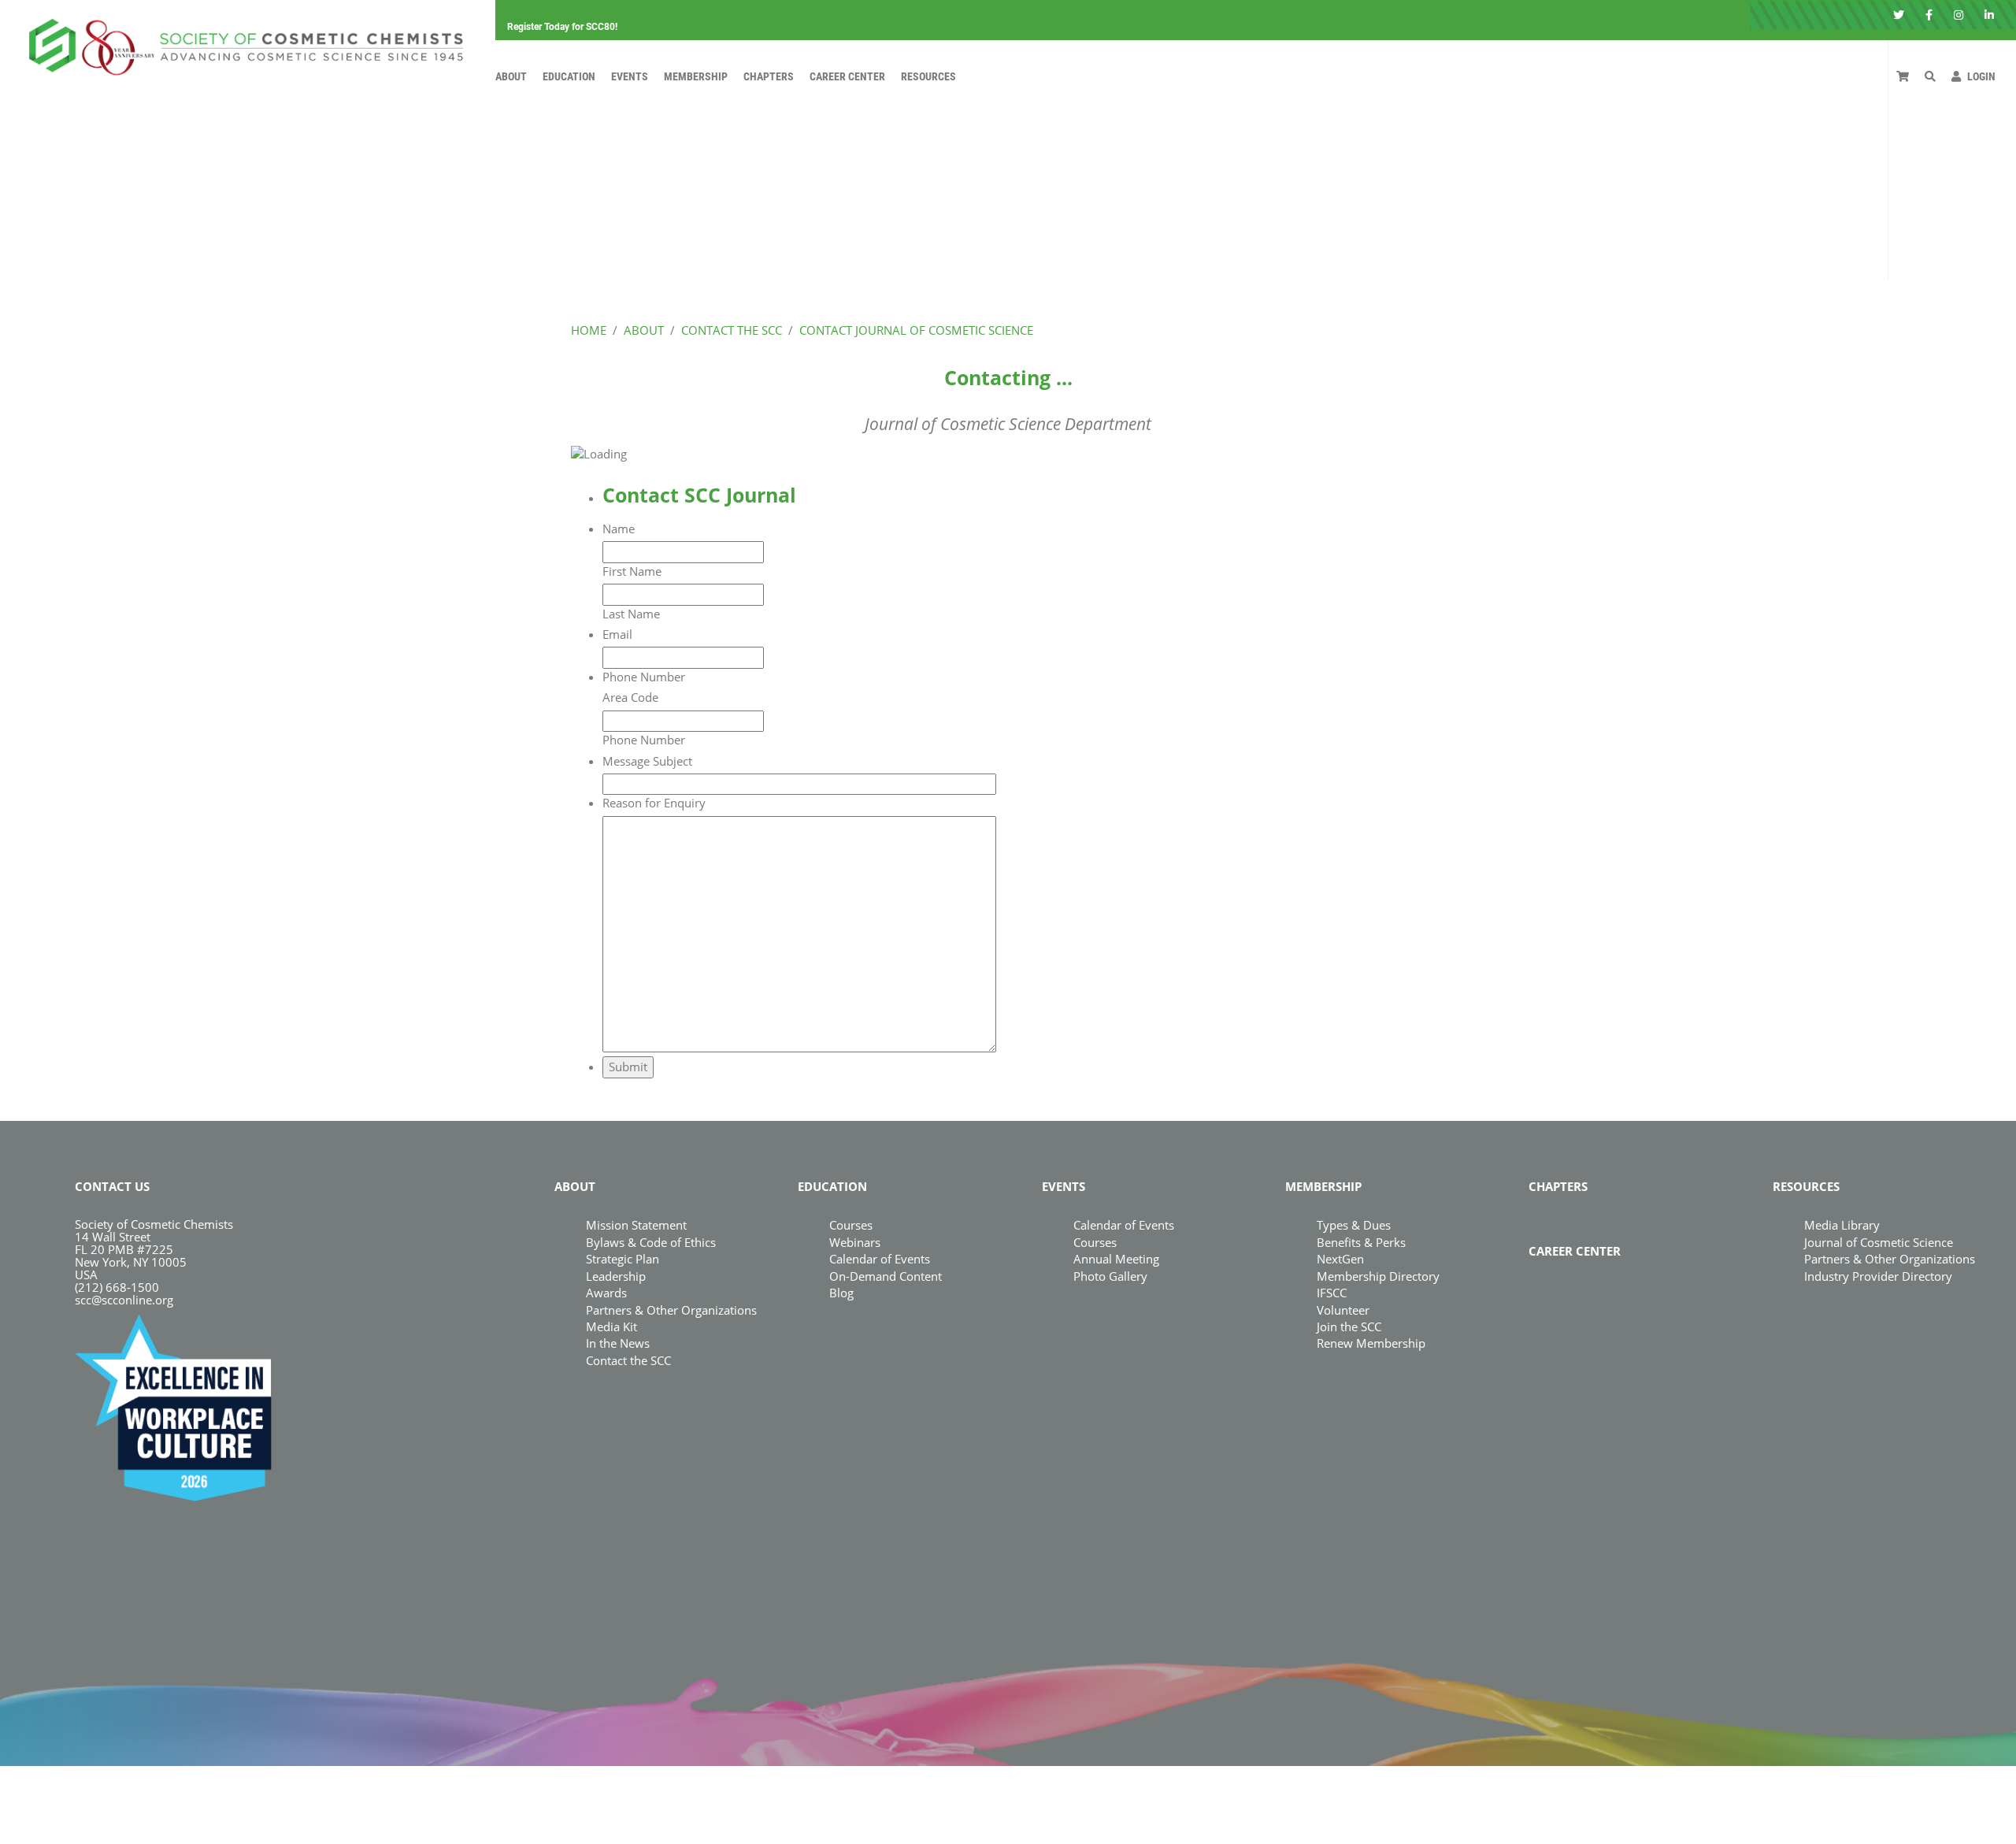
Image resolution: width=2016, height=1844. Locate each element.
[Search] (1930, 76)
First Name (632, 571)
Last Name (631, 614)
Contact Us (112, 1186)
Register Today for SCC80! (562, 27)
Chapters (769, 76)
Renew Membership (1371, 1343)
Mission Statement (636, 1225)
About (511, 76)
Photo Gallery (1110, 1276)
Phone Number (644, 677)
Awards (606, 1293)
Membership (696, 76)
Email (617, 634)
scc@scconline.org (124, 1300)
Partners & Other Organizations (671, 1310)
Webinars (855, 1242)
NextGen (1340, 1259)
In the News (618, 1343)
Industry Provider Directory (1878, 1276)
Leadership (616, 1276)
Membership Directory (1378, 1276)
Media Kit (611, 1326)
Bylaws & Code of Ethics (651, 1242)
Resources (928, 76)
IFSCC (1332, 1293)
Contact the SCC (628, 1360)
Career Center (847, 76)
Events (630, 76)
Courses (851, 1225)
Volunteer (1343, 1310)
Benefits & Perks (1361, 1242)
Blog (841, 1293)
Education (569, 76)
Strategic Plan (623, 1259)
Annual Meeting (1116, 1259)
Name (619, 529)
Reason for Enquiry (654, 803)
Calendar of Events (880, 1259)
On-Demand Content (886, 1276)
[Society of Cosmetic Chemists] (242, 43)
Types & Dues (1354, 1225)
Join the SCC (1349, 1326)
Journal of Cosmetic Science (1879, 1242)
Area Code (630, 697)
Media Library (1842, 1225)
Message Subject (647, 761)
